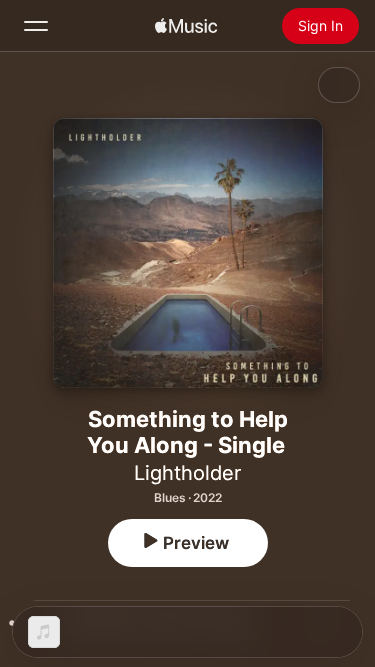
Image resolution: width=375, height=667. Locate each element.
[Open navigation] (36, 26)
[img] (186, 26)
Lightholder (187, 473)
